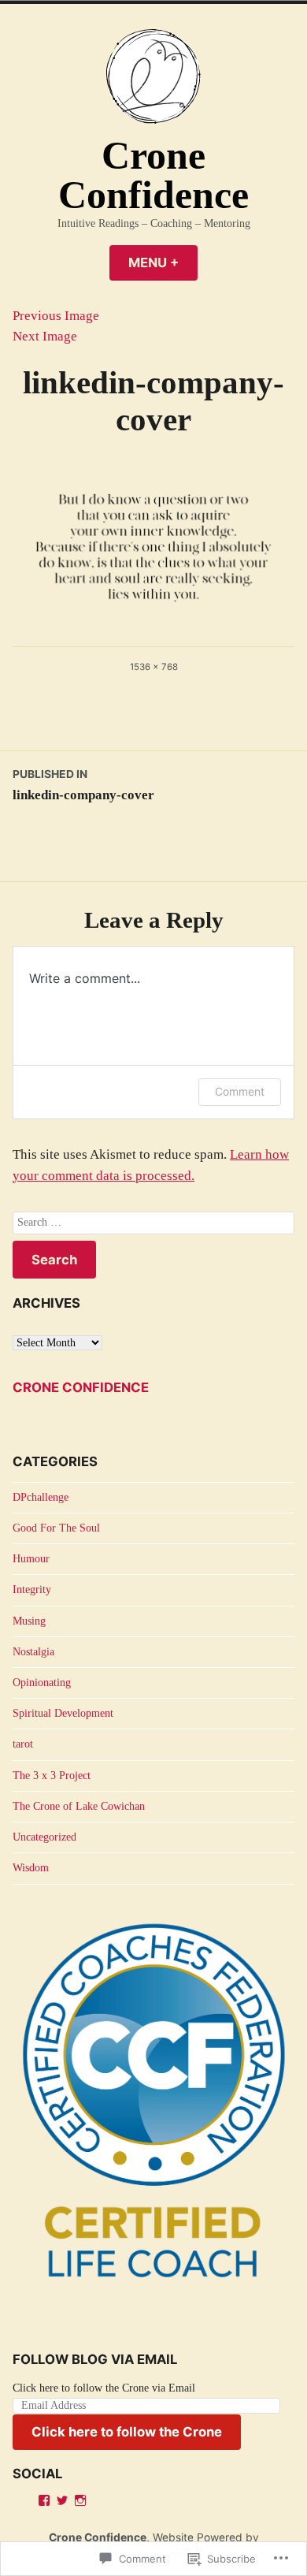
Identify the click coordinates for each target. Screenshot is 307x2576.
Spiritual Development (63, 1713)
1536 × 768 (154, 667)
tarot (23, 1744)
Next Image (45, 336)
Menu (163, 262)
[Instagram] (80, 2500)
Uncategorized (44, 1837)
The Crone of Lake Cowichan (79, 1806)
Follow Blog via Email (95, 2359)
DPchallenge (41, 1497)
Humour (31, 1559)
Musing (29, 1621)
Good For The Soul (56, 1528)
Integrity (32, 1590)
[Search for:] (153, 1223)
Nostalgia (33, 1652)
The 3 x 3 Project (52, 1776)
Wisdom (31, 1868)
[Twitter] (62, 2500)
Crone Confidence (153, 175)
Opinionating (42, 1683)
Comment (240, 1091)
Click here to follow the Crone (127, 2432)
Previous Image (56, 316)
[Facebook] (44, 2500)
